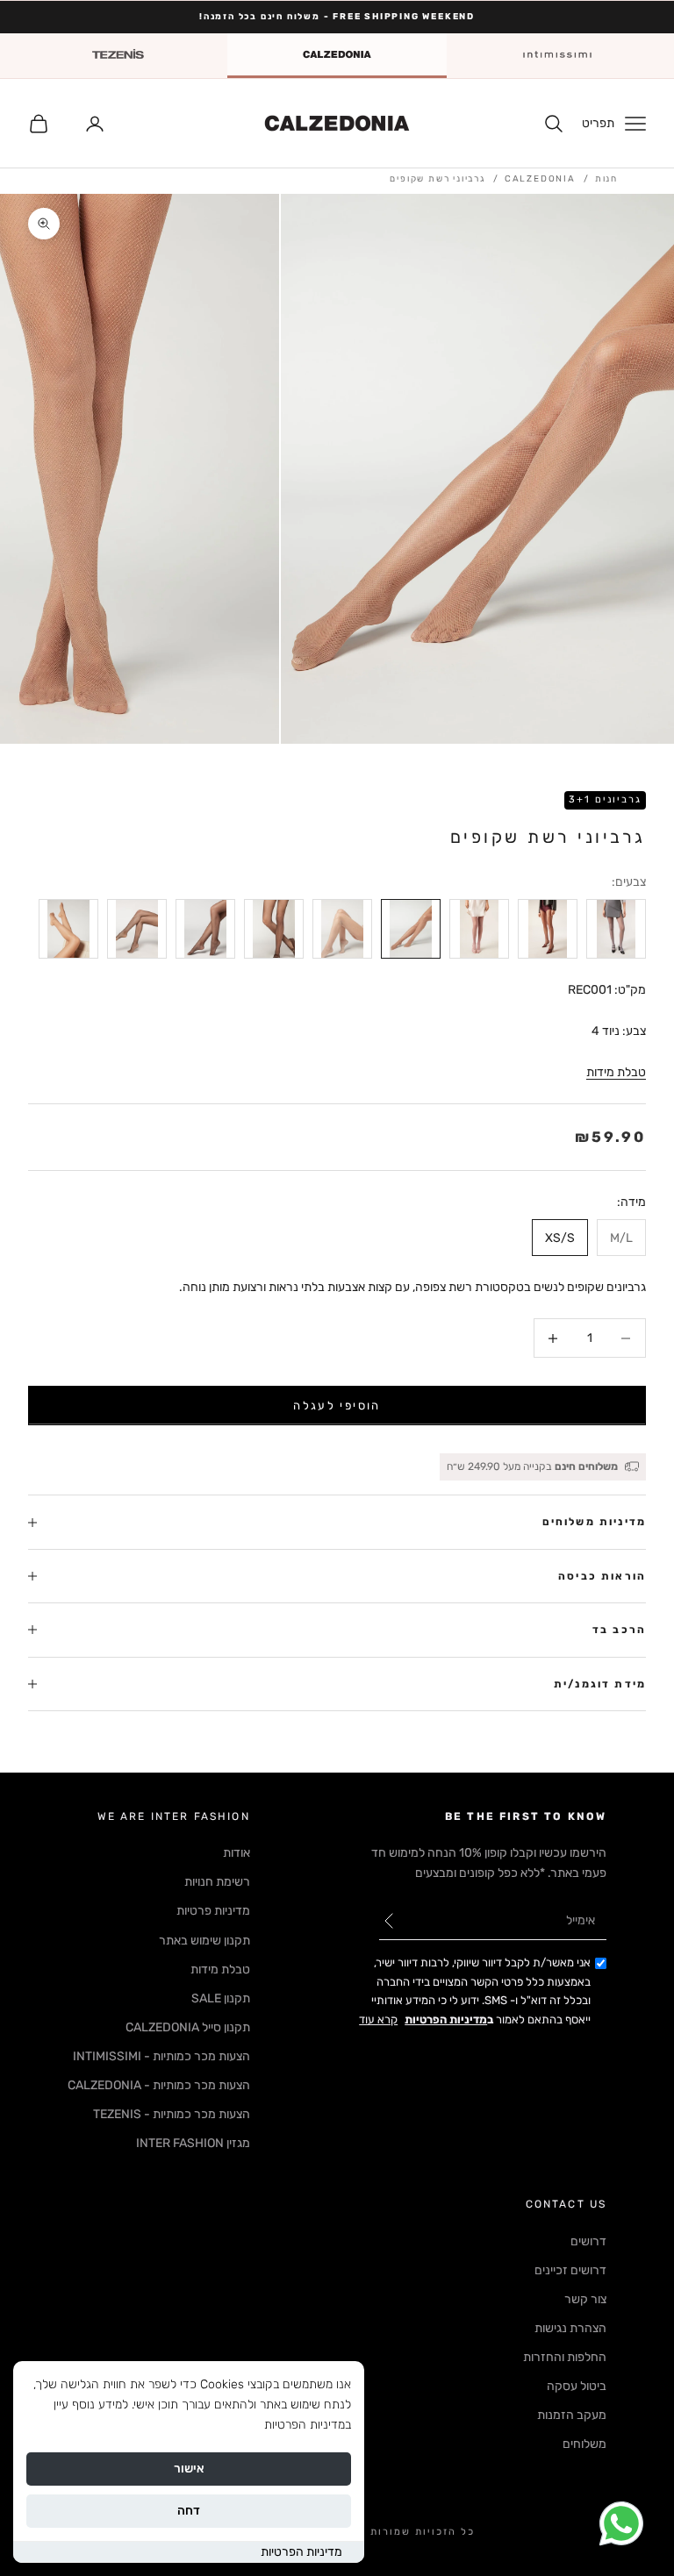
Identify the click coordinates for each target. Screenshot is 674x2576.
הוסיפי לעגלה (337, 1406)
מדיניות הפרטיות (301, 2552)
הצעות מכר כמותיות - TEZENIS (172, 2114)
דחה (189, 2511)
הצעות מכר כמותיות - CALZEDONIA (159, 2085)
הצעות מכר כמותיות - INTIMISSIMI (161, 2056)
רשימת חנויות (217, 1882)
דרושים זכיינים (570, 2270)
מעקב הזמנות (572, 2415)
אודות (237, 1853)
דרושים (588, 2241)
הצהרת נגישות (570, 2328)
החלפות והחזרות (565, 2357)
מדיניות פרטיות (213, 1911)
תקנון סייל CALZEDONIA (188, 2027)
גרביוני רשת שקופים (437, 179)
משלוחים (584, 2444)
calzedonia (540, 179)
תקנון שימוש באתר (204, 1941)
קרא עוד (378, 2019)
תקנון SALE (221, 1998)
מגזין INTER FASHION (193, 2143)
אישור (189, 2469)
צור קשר (585, 2299)
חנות (606, 179)
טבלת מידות (616, 1072)
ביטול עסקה (577, 2386)
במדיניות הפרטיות (308, 2425)
